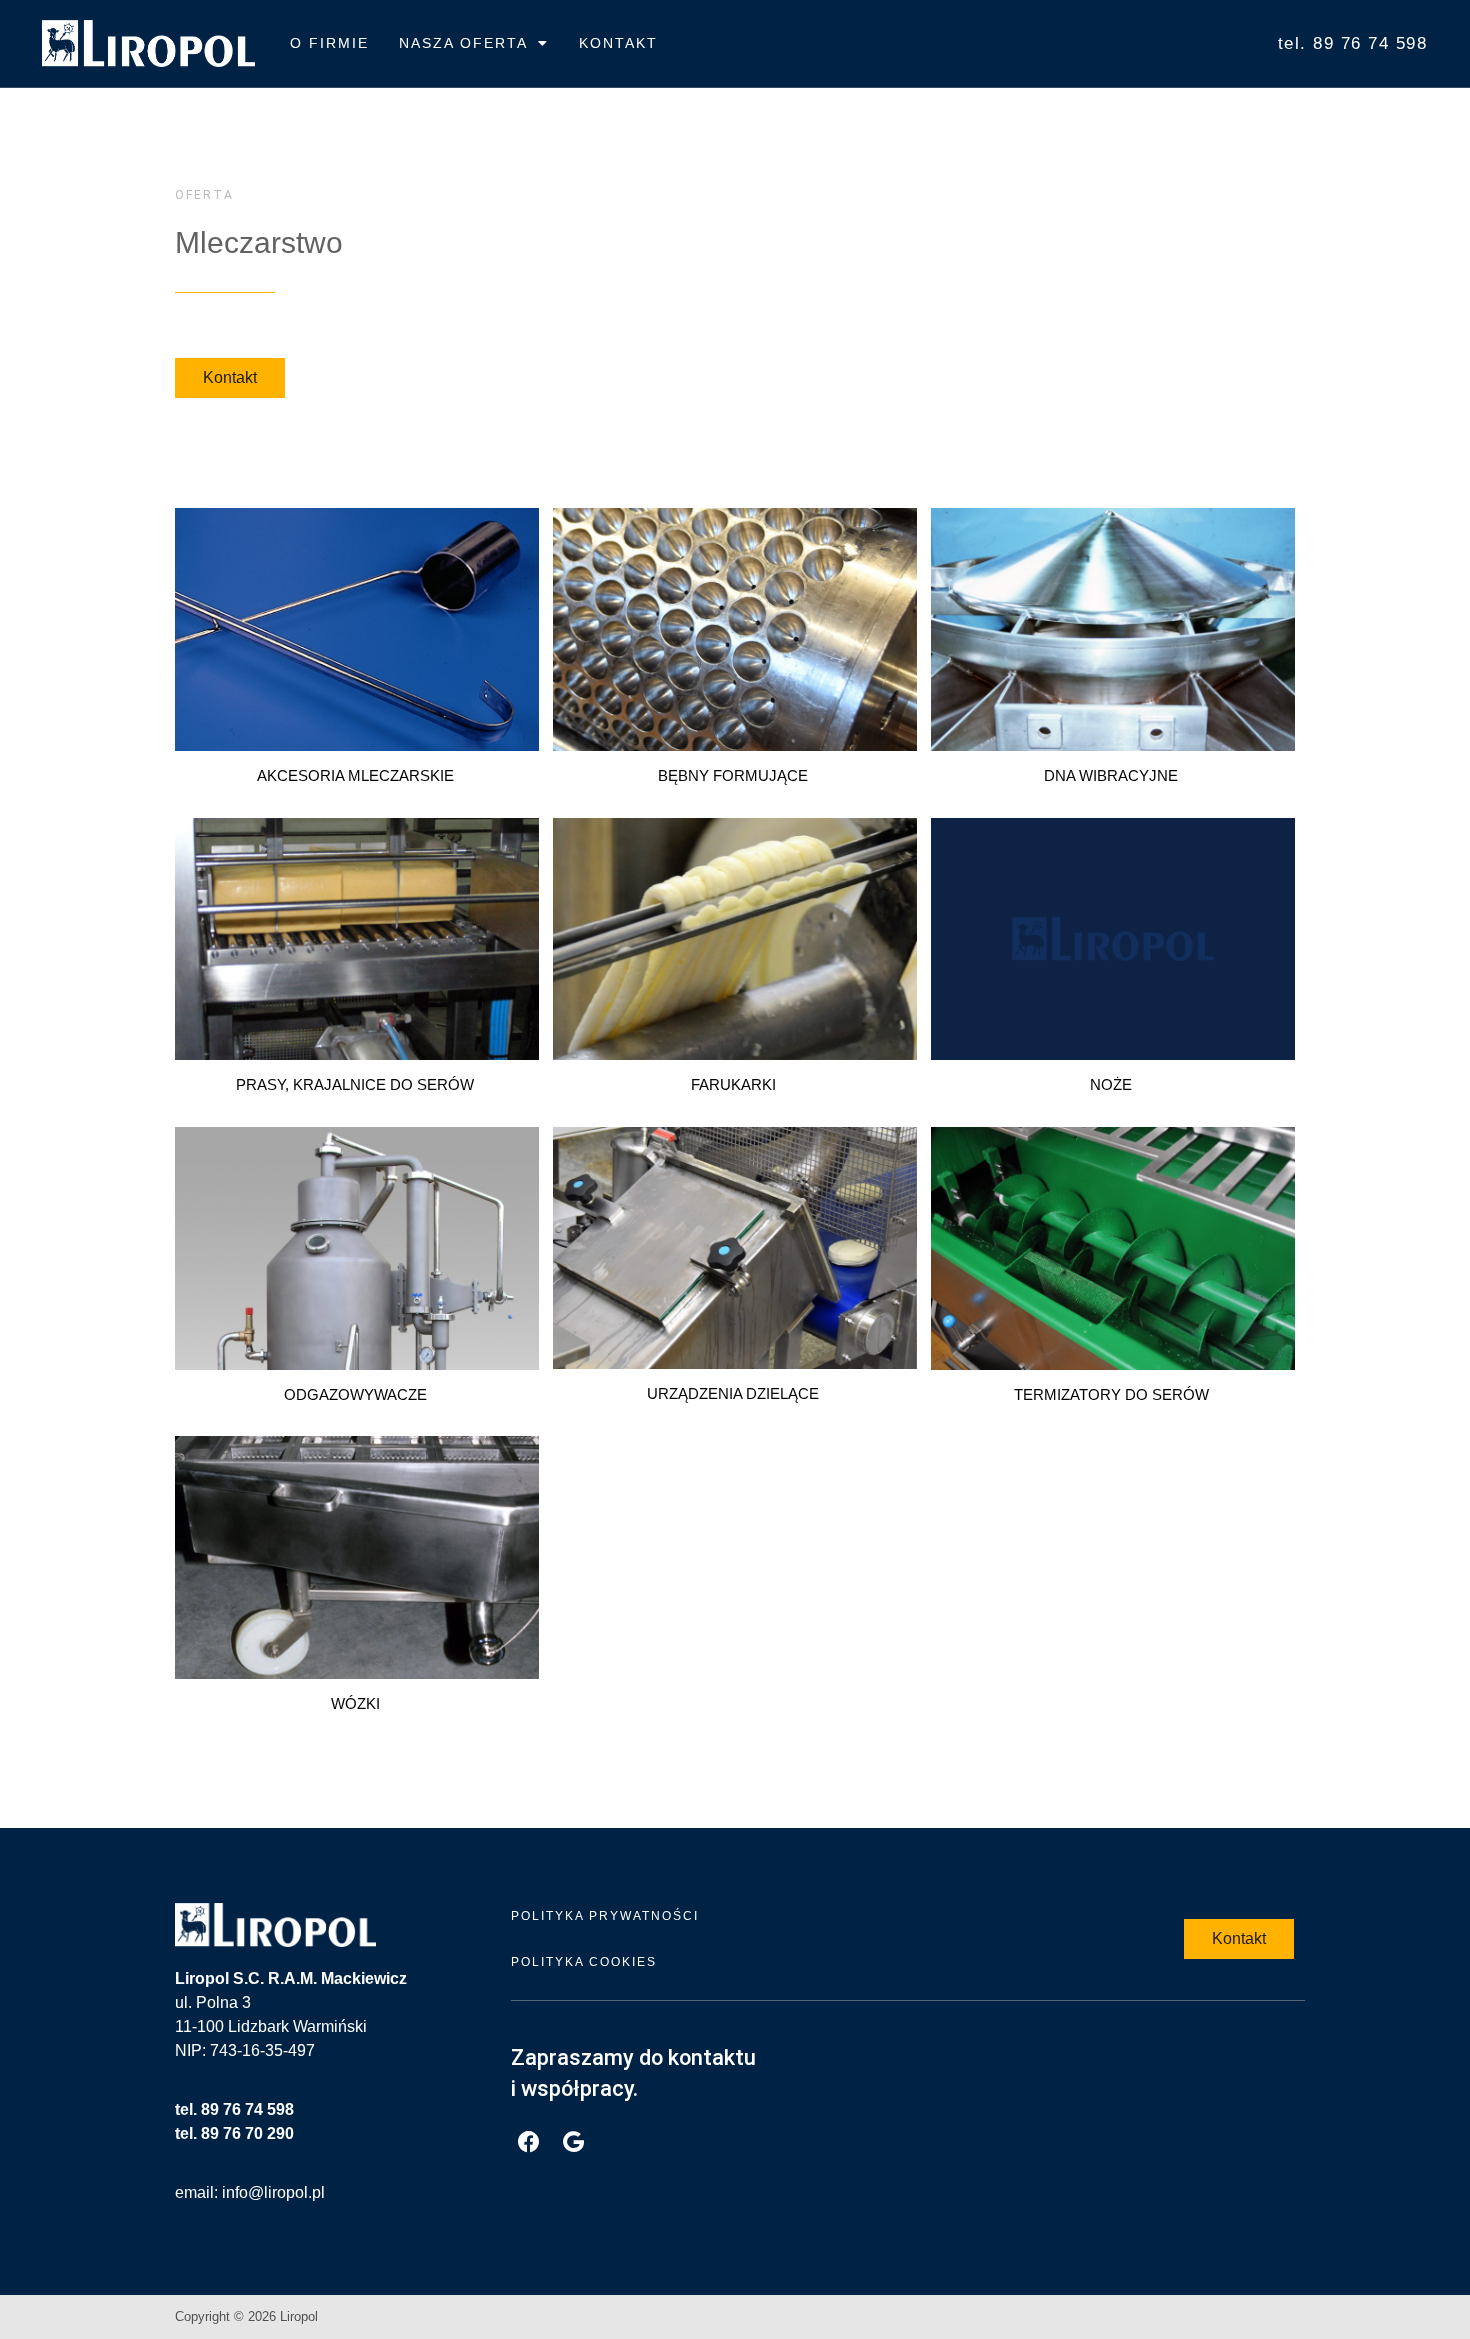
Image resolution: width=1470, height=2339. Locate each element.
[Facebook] (528, 2142)
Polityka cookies (584, 1962)
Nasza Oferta (463, 43)
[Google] (573, 2142)
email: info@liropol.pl (250, 2192)
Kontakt (618, 43)
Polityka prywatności (605, 1916)
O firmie (329, 43)
